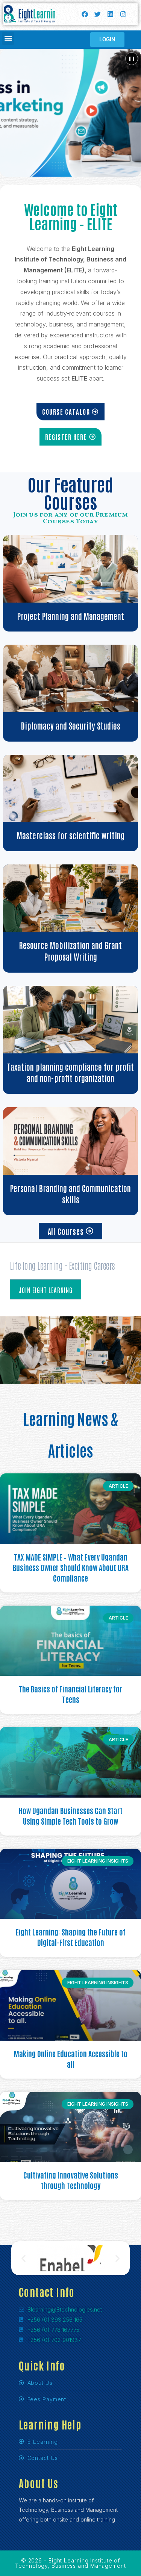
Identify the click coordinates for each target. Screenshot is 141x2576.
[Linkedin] (110, 14)
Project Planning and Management (71, 616)
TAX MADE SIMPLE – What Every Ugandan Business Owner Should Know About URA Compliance (71, 1567)
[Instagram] (123, 14)
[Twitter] (97, 14)
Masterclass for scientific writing (71, 835)
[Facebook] (85, 14)
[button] (8, 39)
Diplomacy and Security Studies (71, 725)
